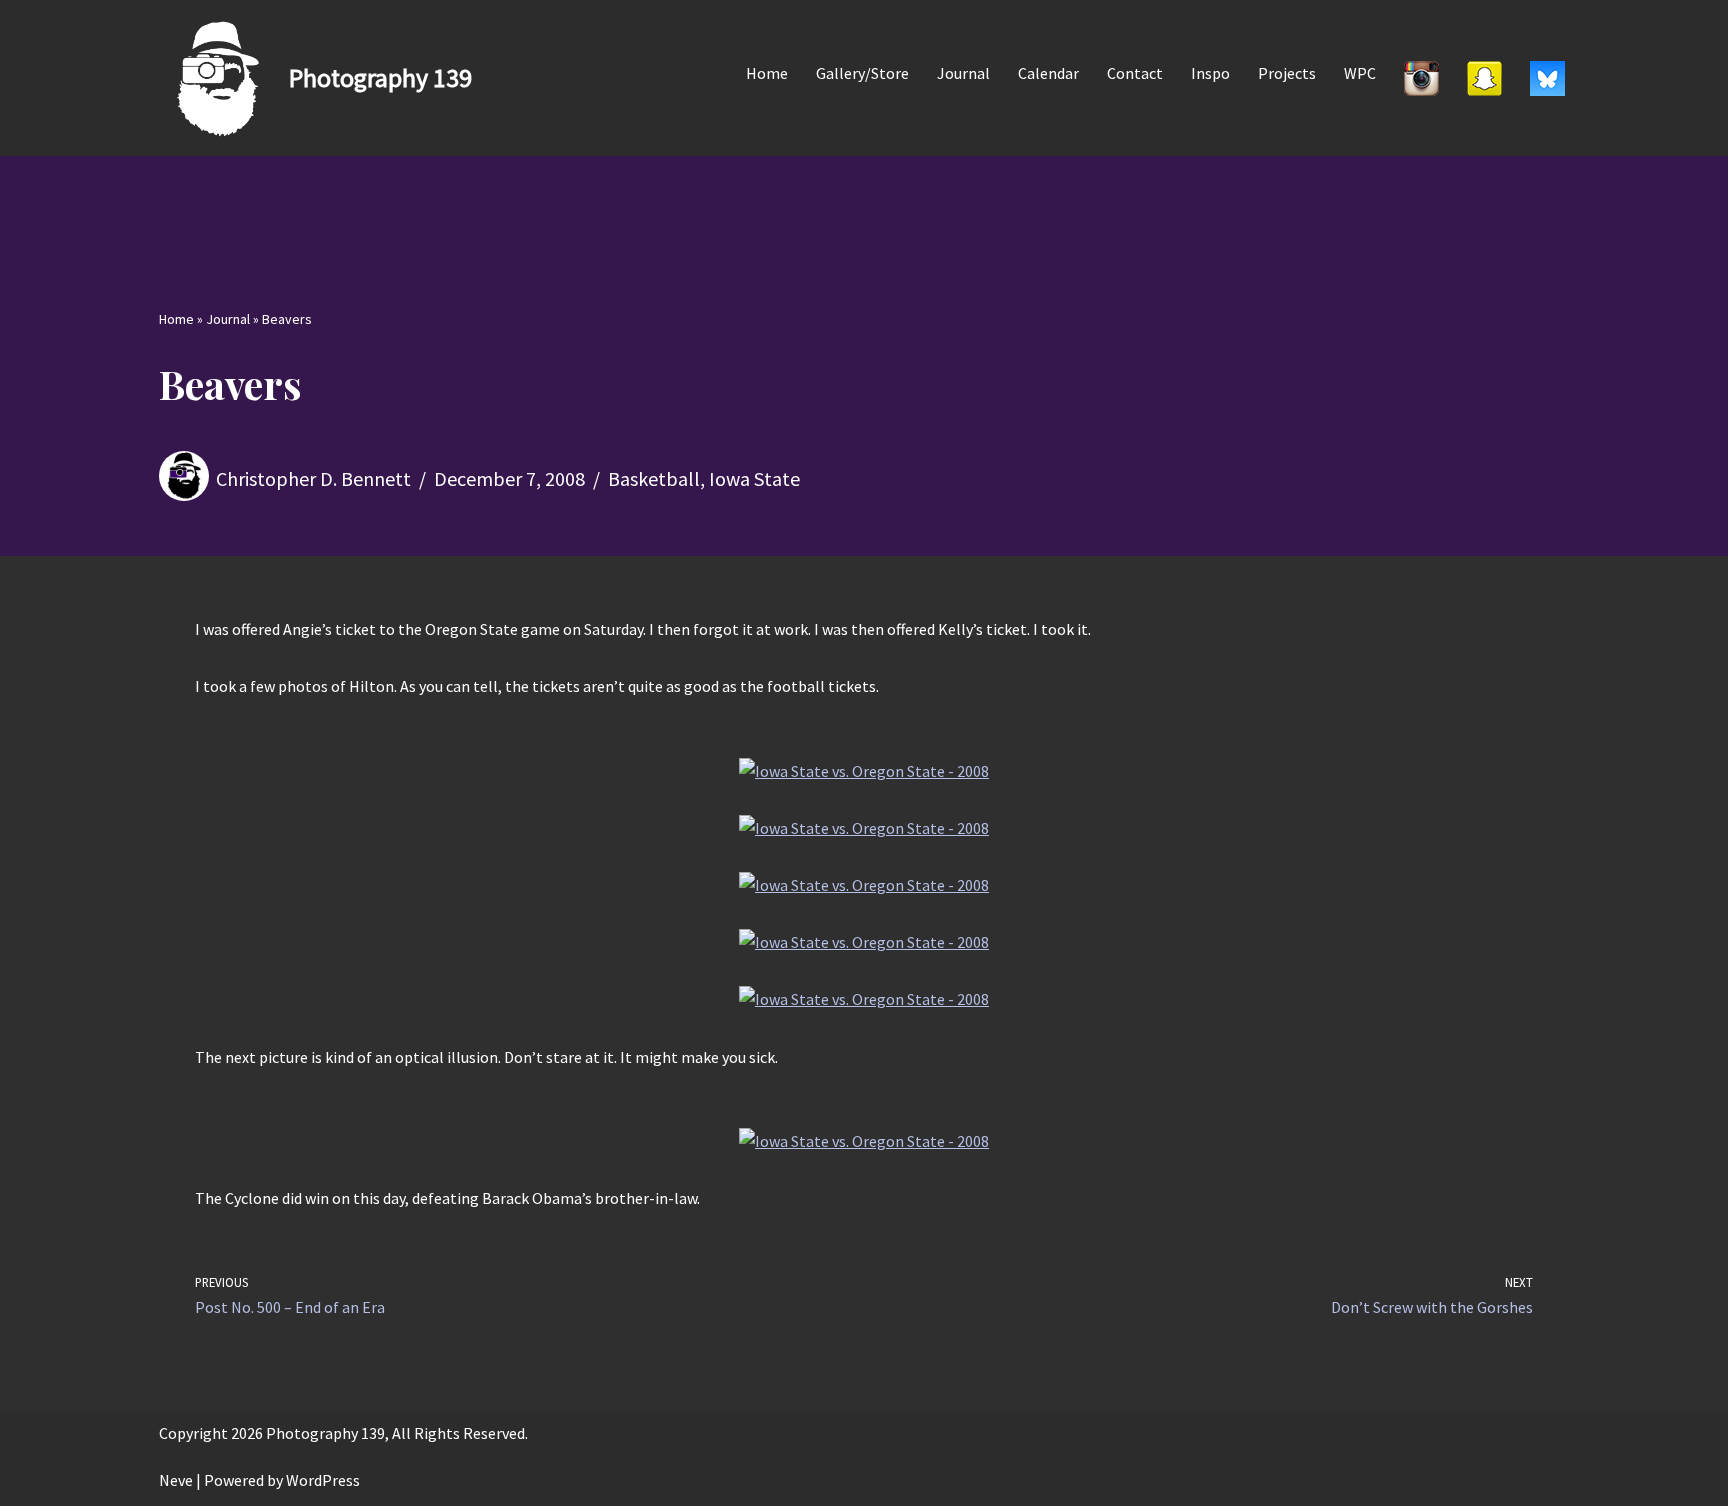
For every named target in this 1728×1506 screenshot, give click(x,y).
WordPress (323, 1480)
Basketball (654, 478)
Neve (176, 1480)
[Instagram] (1421, 78)
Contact (1135, 73)
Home (767, 73)
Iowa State (754, 478)
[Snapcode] (1484, 78)
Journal (963, 73)
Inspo (1210, 73)
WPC (1360, 73)
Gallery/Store (862, 73)
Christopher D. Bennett (313, 478)
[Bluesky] (1547, 78)
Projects (1287, 73)
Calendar (1048, 73)
